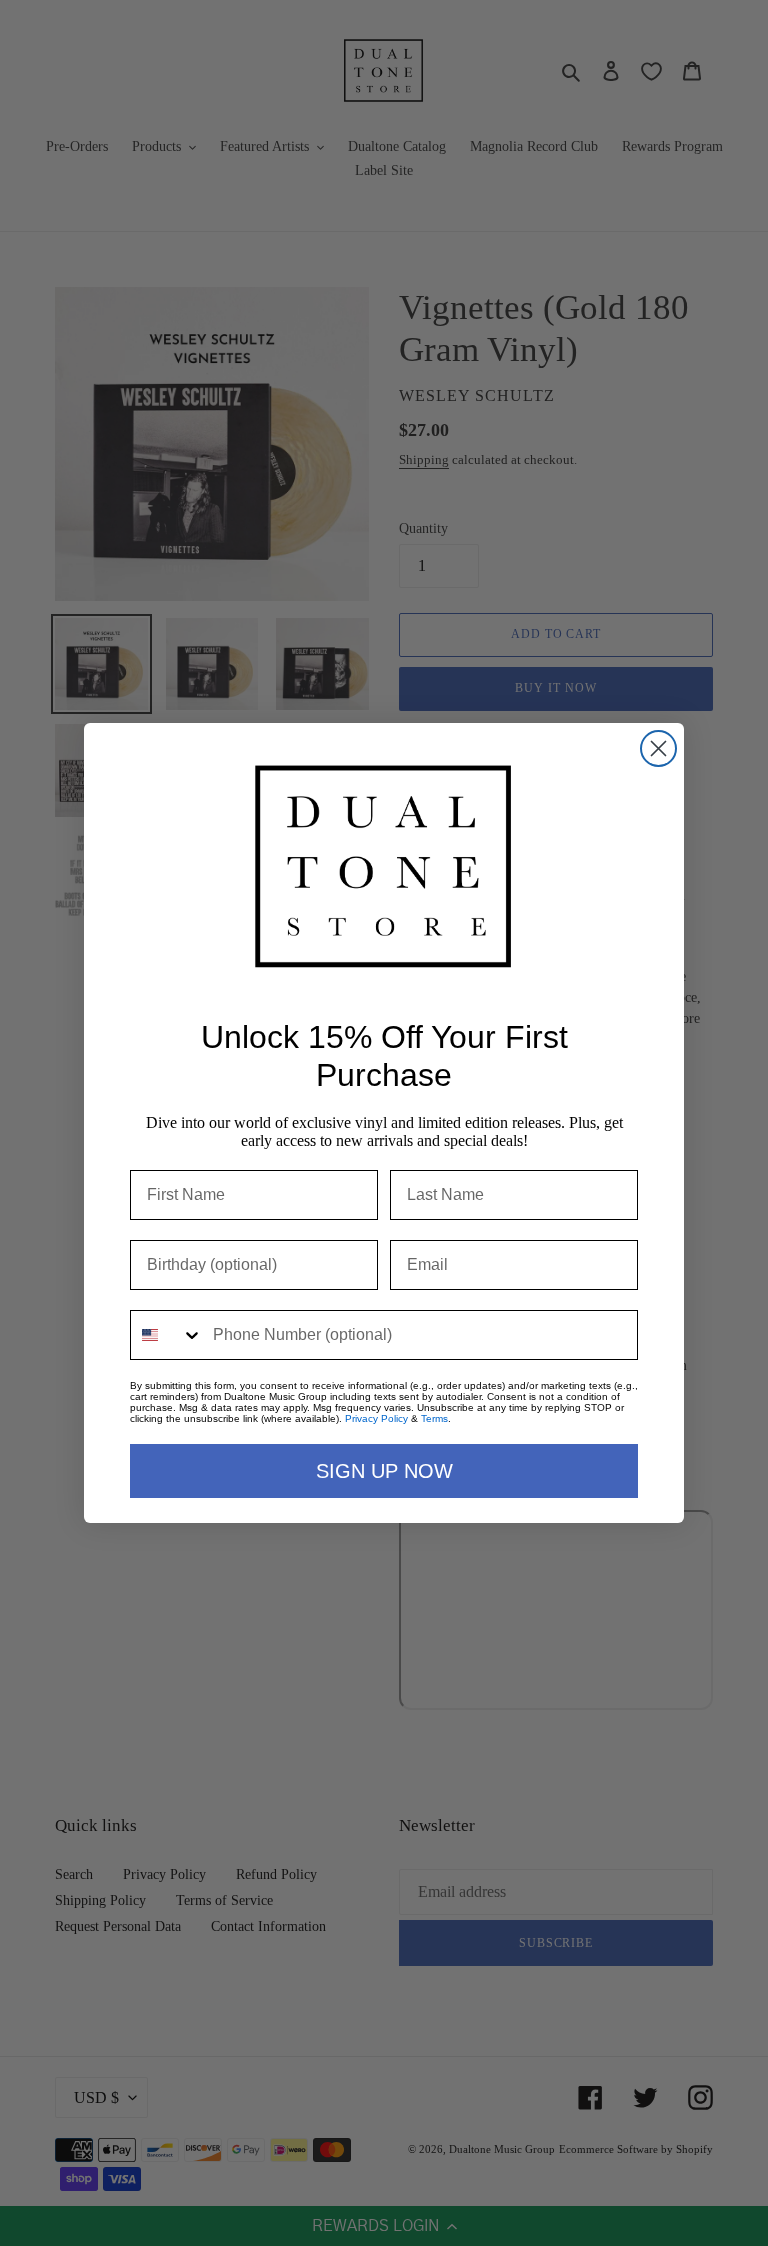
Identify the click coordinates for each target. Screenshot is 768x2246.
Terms (434, 1418)
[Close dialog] (658, 748)
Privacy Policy (376, 1418)
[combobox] (167, 1335)
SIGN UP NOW (384, 1471)
